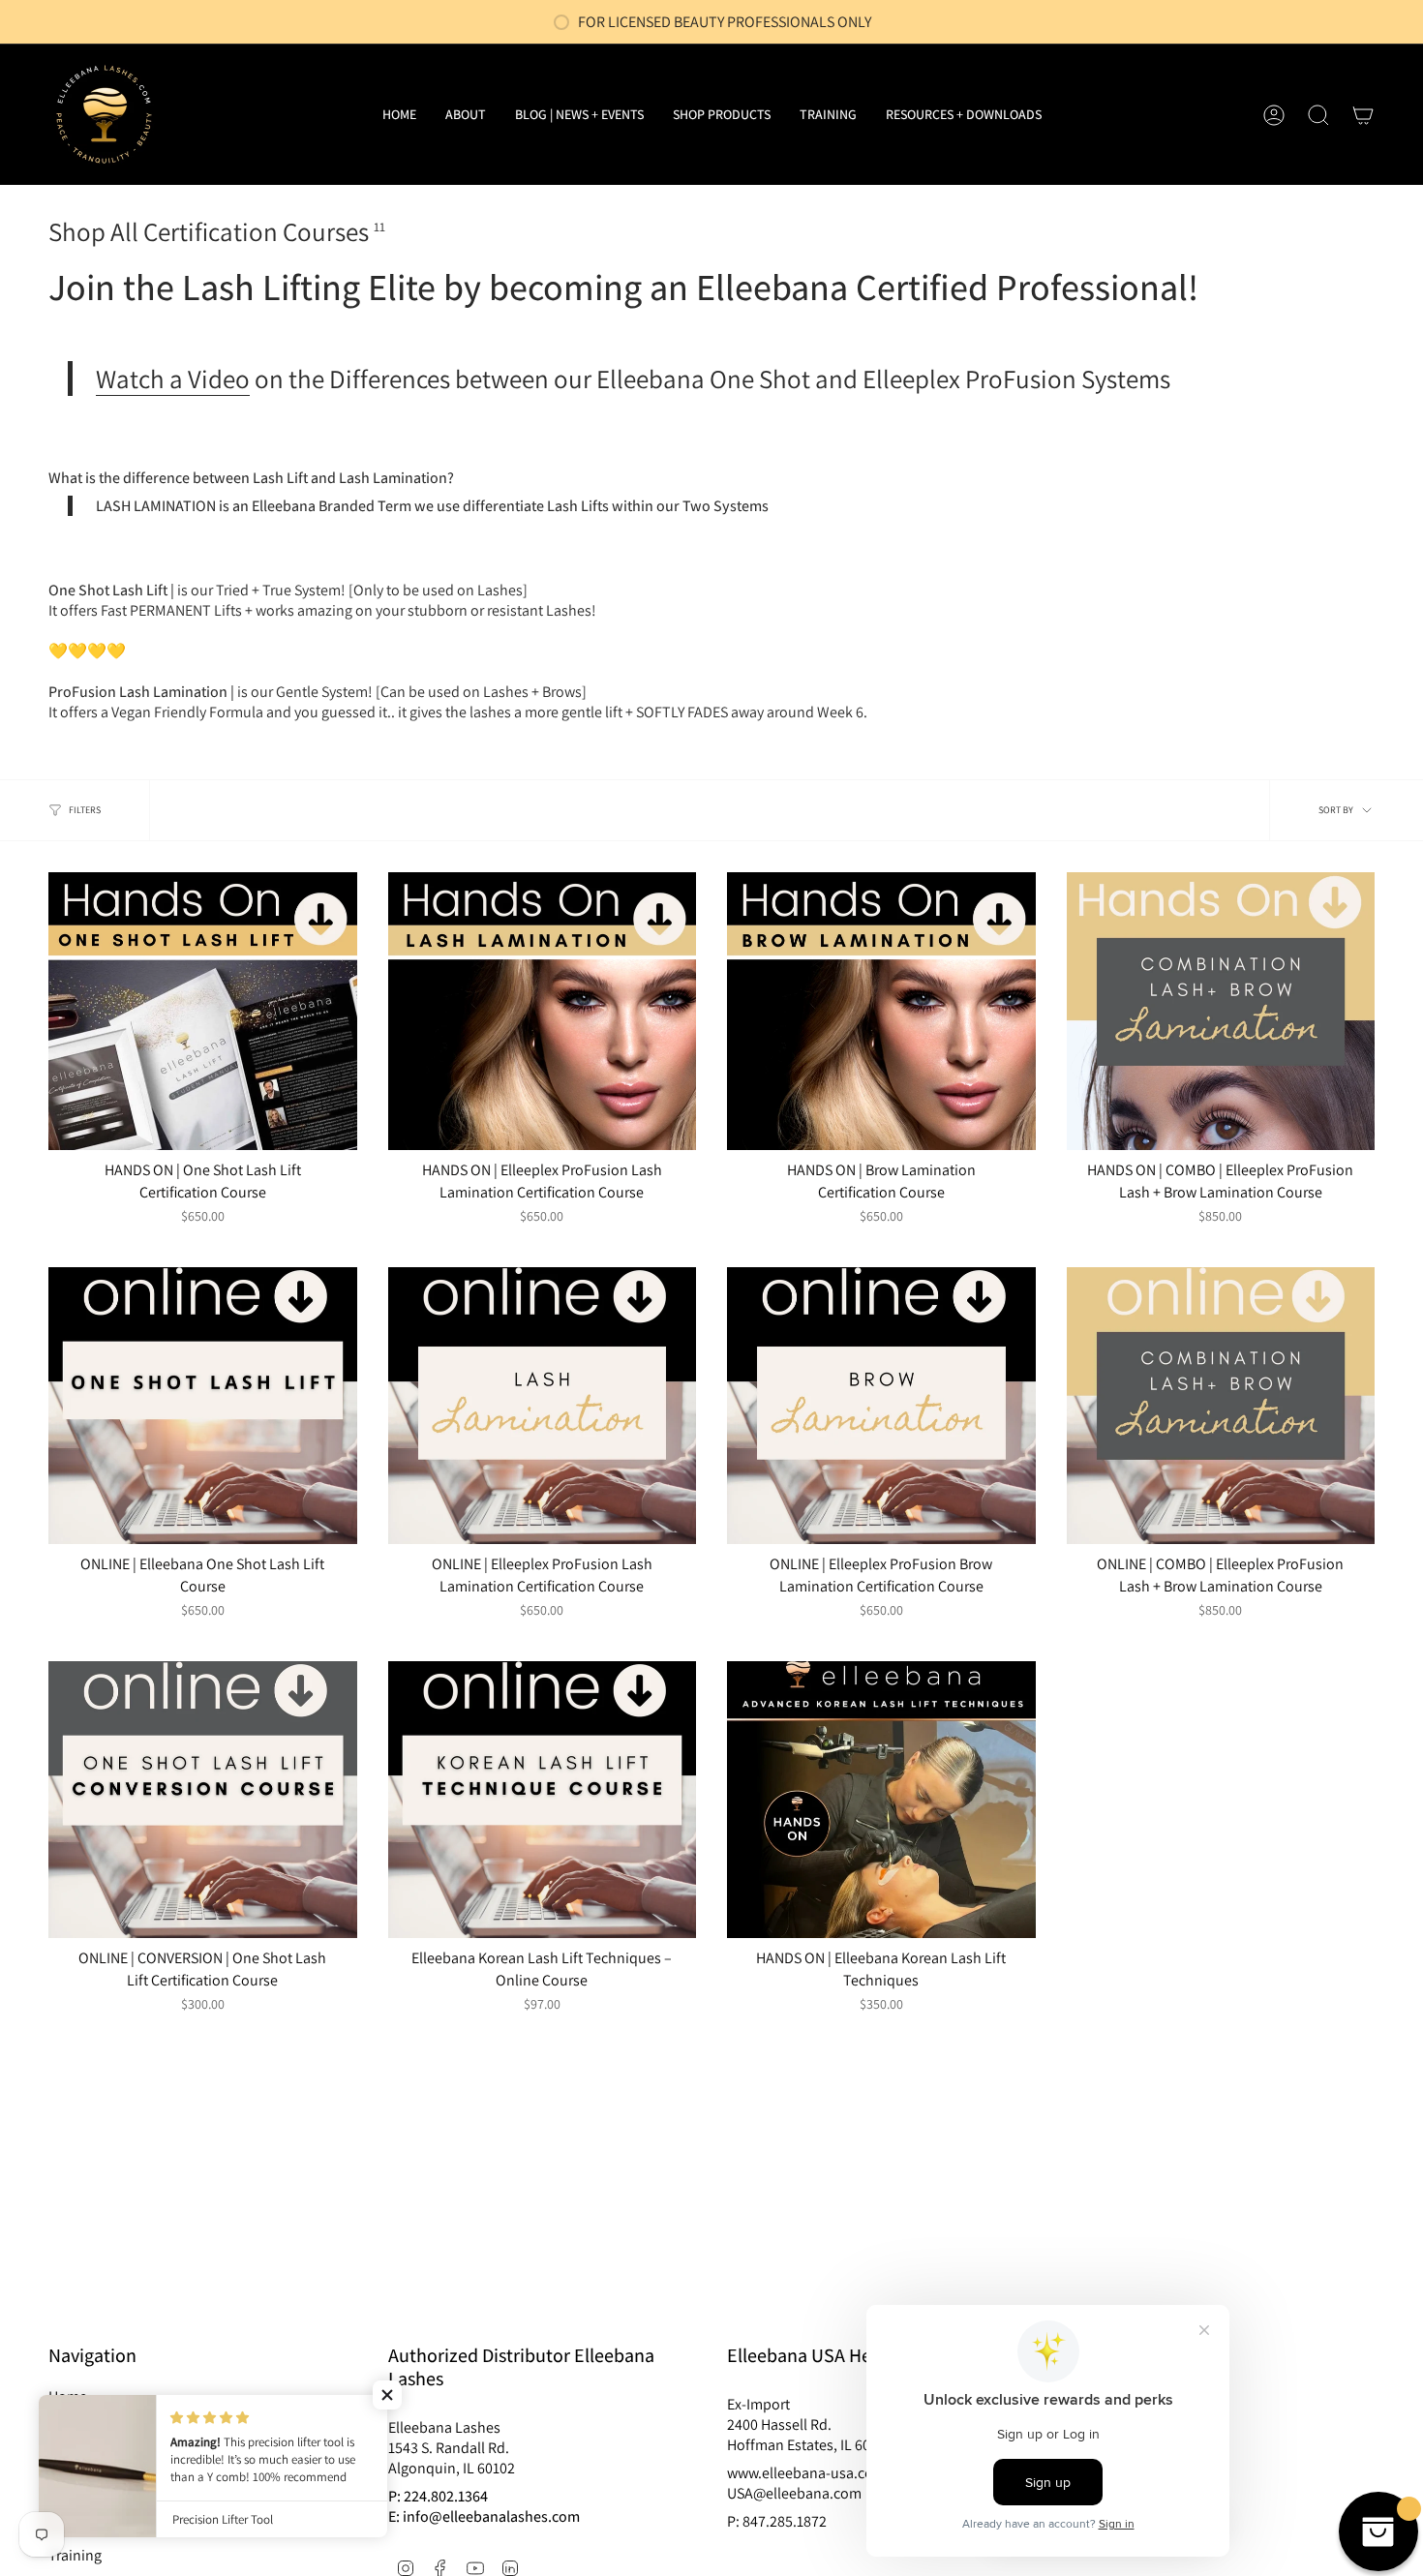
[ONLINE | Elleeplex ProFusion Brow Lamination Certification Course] (881, 1406)
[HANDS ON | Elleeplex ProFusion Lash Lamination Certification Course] (543, 1011)
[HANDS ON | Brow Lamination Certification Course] (881, 1011)
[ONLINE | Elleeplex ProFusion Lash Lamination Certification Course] (543, 1406)
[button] (722, 115)
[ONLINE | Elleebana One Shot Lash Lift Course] (203, 1406)
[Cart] (1363, 115)
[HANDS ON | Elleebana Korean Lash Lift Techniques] (881, 1800)
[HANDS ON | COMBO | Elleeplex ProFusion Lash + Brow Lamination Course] (1221, 1011)
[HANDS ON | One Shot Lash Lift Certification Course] (203, 1011)
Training (75, 2555)
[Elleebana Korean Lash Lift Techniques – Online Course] (543, 1800)
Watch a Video (173, 379)
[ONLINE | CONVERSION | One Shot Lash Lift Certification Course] (203, 1800)
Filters (85, 810)
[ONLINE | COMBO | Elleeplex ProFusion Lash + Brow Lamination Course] (1221, 1406)
